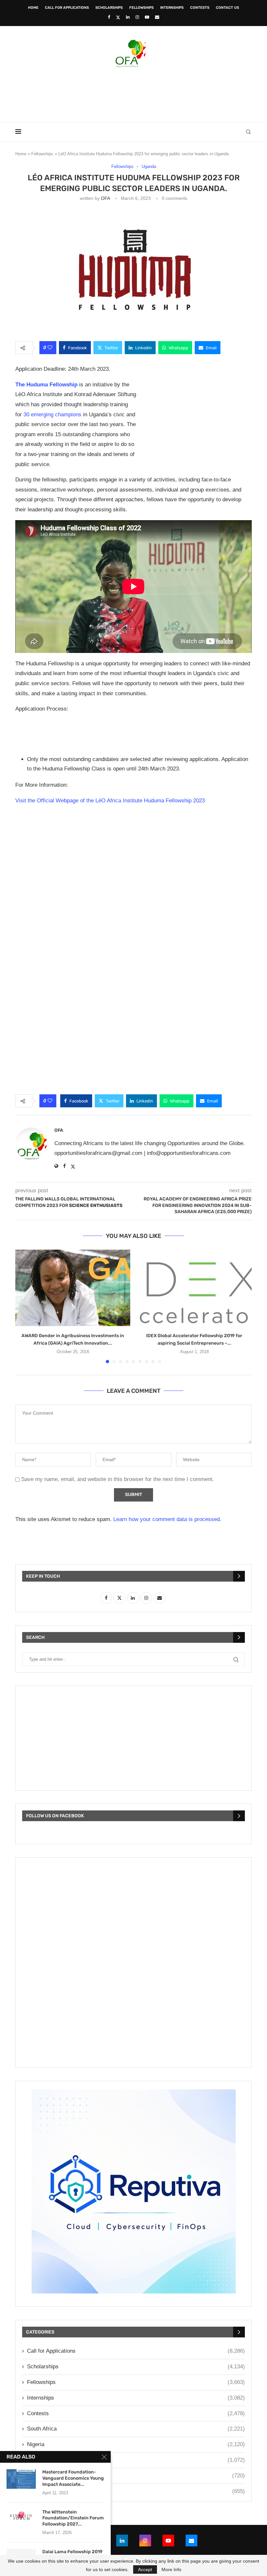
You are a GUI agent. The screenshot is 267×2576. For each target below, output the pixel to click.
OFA (105, 198)
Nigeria (136, 2444)
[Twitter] (118, 17)
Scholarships (109, 8)
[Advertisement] (133, 93)
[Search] (248, 132)
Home (33, 8)
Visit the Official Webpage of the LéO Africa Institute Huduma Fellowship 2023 (110, 801)
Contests (200, 8)
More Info (171, 2569)
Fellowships (141, 8)
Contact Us (227, 8)
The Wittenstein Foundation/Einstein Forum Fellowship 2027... (73, 2518)
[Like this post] (50, 348)
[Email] (157, 17)
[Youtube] (147, 17)
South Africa (136, 2429)
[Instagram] (137, 17)
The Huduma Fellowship (46, 385)
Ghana (136, 2476)
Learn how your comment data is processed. (167, 1519)
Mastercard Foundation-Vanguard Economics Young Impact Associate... (73, 2478)
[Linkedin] (128, 17)
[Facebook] (109, 17)
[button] (24, 1306)
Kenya (136, 2460)
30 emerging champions (52, 415)
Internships (172, 8)
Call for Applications (67, 8)
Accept (145, 2569)
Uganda (136, 2491)
